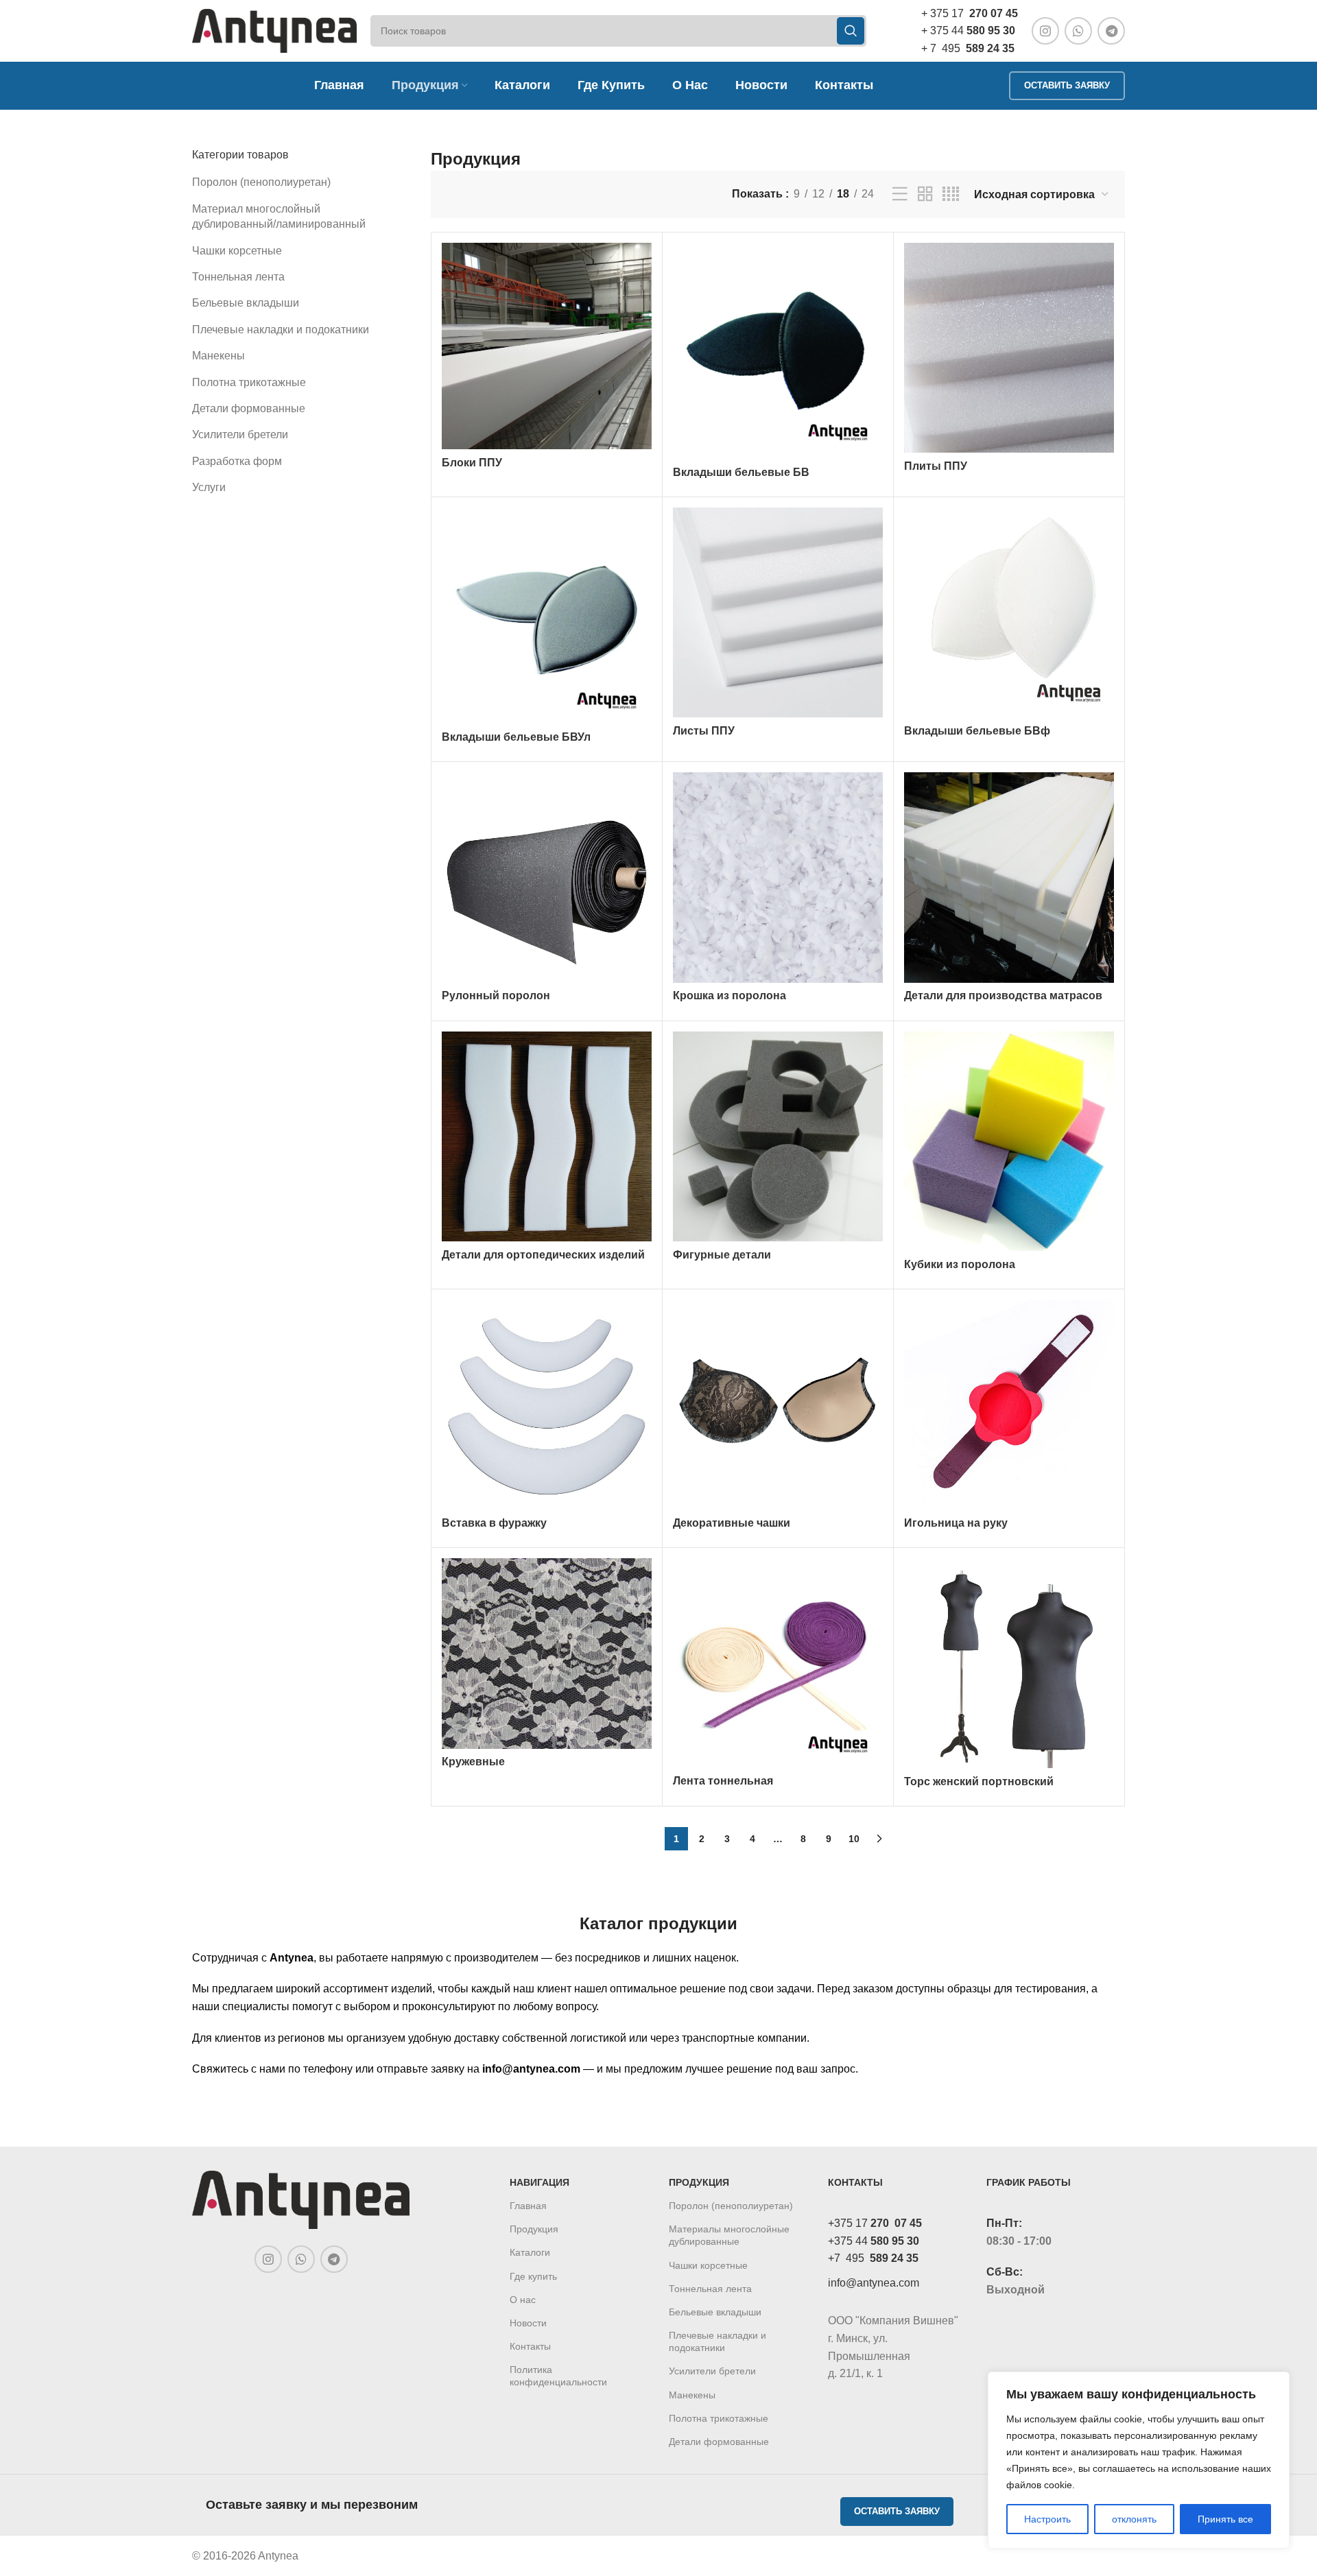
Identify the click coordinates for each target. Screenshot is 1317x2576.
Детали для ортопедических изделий (543, 1255)
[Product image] (778, 351)
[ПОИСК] (851, 31)
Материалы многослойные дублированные (729, 2235)
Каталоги (530, 2252)
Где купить (533, 2276)
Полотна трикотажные (249, 382)
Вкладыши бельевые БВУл (516, 737)
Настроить (1047, 2519)
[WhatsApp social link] (1078, 31)
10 (854, 1839)
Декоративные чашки (732, 1523)
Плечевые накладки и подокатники (281, 330)
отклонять (1134, 2519)
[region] (1139, 2460)
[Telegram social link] (1111, 31)
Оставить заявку (1067, 85)
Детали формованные (249, 408)
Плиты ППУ (936, 466)
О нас (523, 2300)
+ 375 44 (968, 31)
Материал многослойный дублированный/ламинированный (279, 216)
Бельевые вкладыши (246, 303)
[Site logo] (274, 30)
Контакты (530, 2346)
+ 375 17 (970, 13)
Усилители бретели (240, 434)
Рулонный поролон (496, 995)
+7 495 (873, 2258)
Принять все (1225, 2519)
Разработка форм (237, 461)
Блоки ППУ (472, 463)
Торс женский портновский (979, 1781)
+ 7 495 (968, 48)
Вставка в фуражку (494, 1523)
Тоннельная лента (238, 277)
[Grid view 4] (951, 194)
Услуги (209, 487)
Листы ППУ (704, 731)
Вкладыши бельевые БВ (741, 472)
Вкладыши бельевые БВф (977, 731)
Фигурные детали (722, 1255)
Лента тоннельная (723, 1781)
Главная (528, 2206)
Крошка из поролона (729, 995)
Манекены (218, 356)
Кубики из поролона (960, 1264)
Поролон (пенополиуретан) (261, 182)
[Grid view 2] (925, 194)
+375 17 (875, 2223)
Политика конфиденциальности (558, 2376)
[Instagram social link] (1045, 31)
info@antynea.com (874, 2283)
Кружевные (473, 1762)
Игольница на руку (956, 1523)
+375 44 (874, 2241)
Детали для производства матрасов (1003, 995)
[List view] (900, 194)
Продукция (534, 2229)
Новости (528, 2323)
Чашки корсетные (237, 251)
